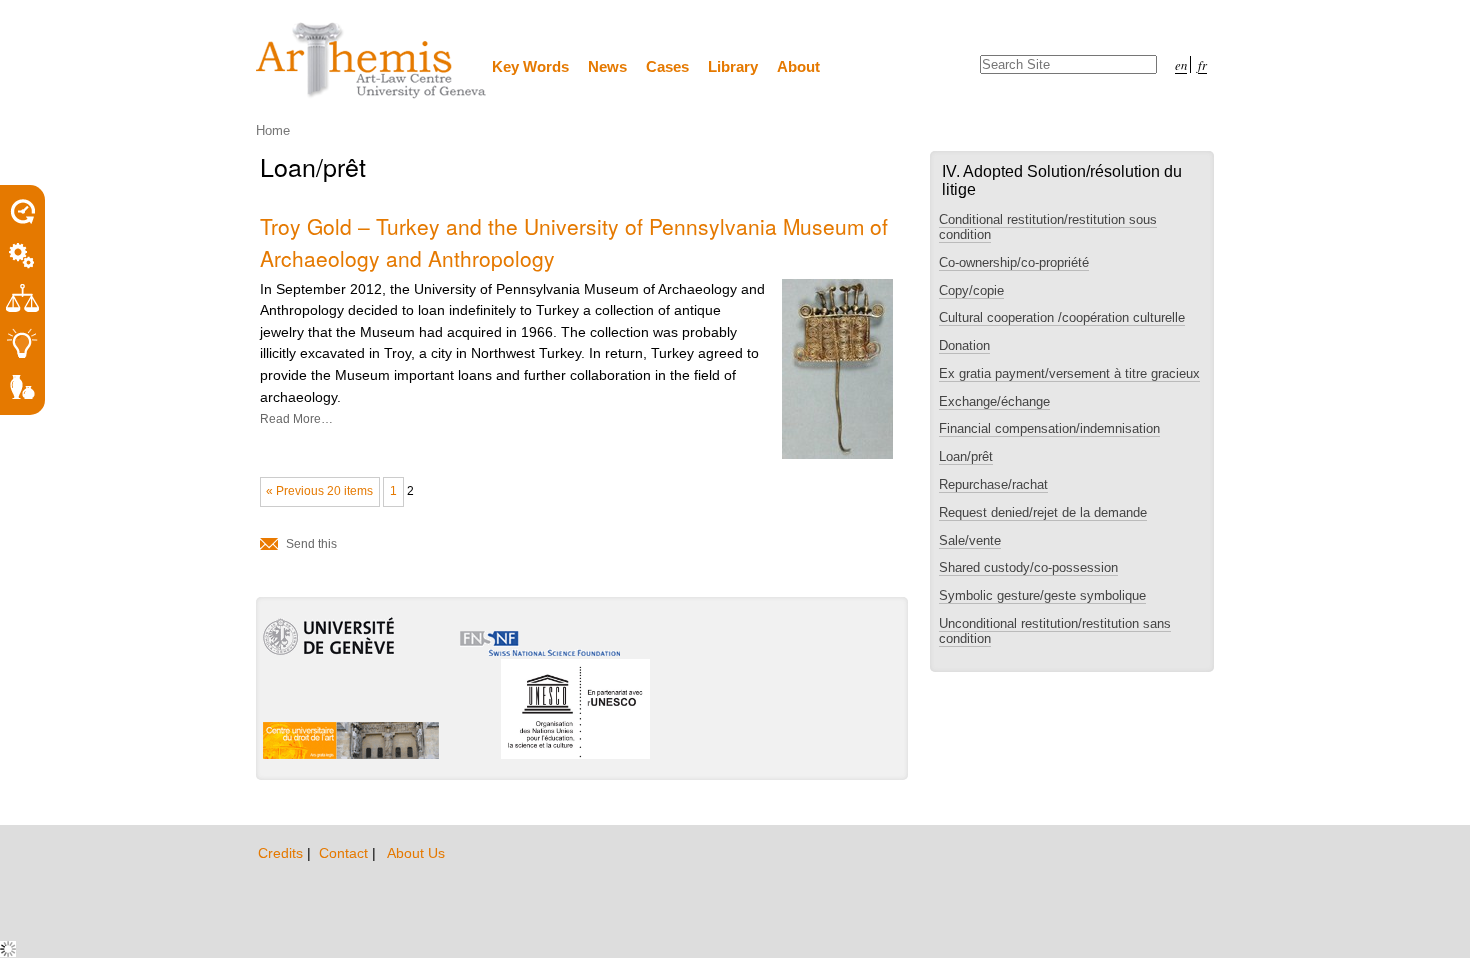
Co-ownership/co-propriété (1014, 262)
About (798, 66)
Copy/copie (971, 290)
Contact (345, 853)
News (607, 66)
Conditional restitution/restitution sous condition (1048, 227)
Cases (667, 66)
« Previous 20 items (319, 491)
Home (273, 130)
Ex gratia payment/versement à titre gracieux (1069, 373)
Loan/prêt (966, 456)
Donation (964, 345)
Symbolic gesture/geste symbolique (1042, 595)
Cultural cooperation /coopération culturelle (1062, 317)
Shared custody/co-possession (1028, 567)
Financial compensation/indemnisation (1049, 428)
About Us (416, 853)
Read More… (296, 419)
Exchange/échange (994, 401)
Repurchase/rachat (993, 484)
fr (1202, 64)
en (1181, 64)
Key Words (530, 66)
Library (733, 66)
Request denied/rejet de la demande (1043, 512)
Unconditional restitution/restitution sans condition (1055, 631)
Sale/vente (970, 540)
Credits (282, 853)
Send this (311, 544)
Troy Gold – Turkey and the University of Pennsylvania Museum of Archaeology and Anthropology (574, 242)
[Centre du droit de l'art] (372, 61)
